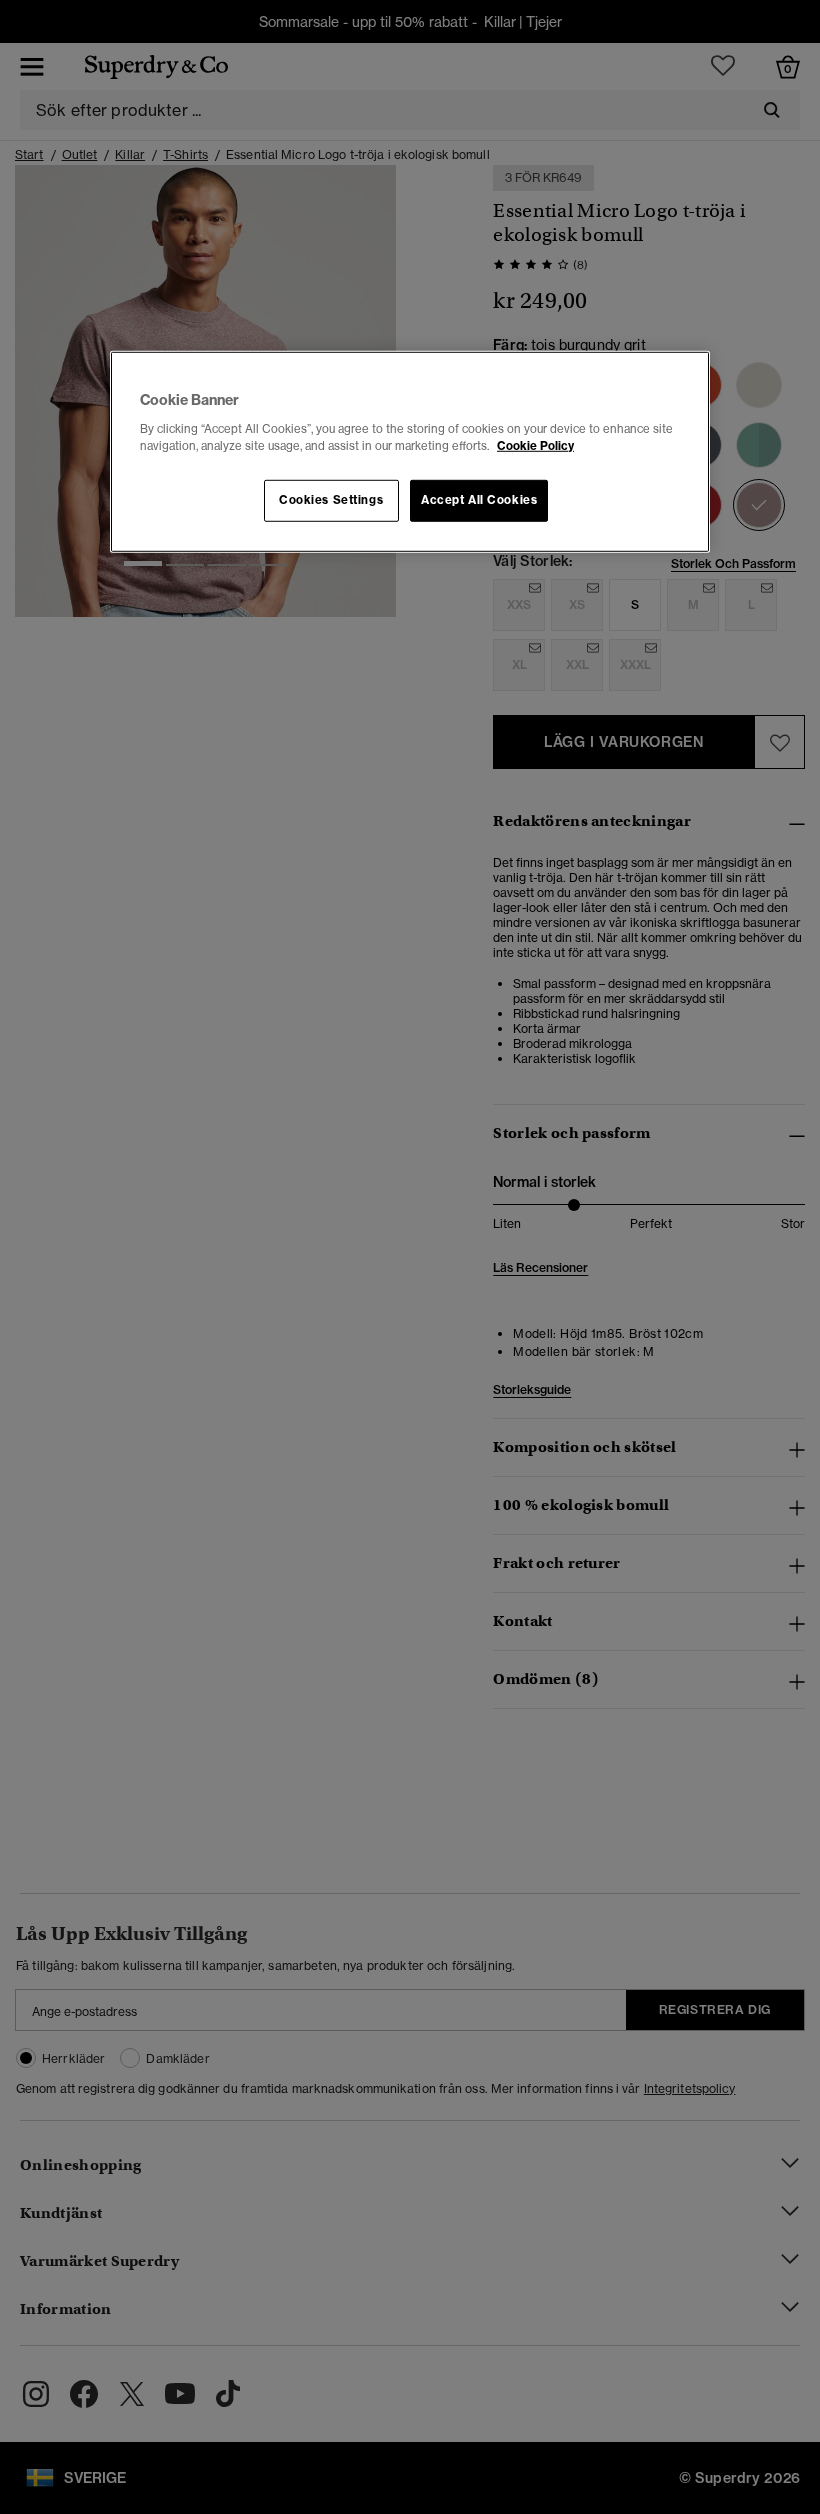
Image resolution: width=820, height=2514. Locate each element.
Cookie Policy (535, 446)
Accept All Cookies (479, 500)
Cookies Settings (331, 500)
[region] (410, 452)
